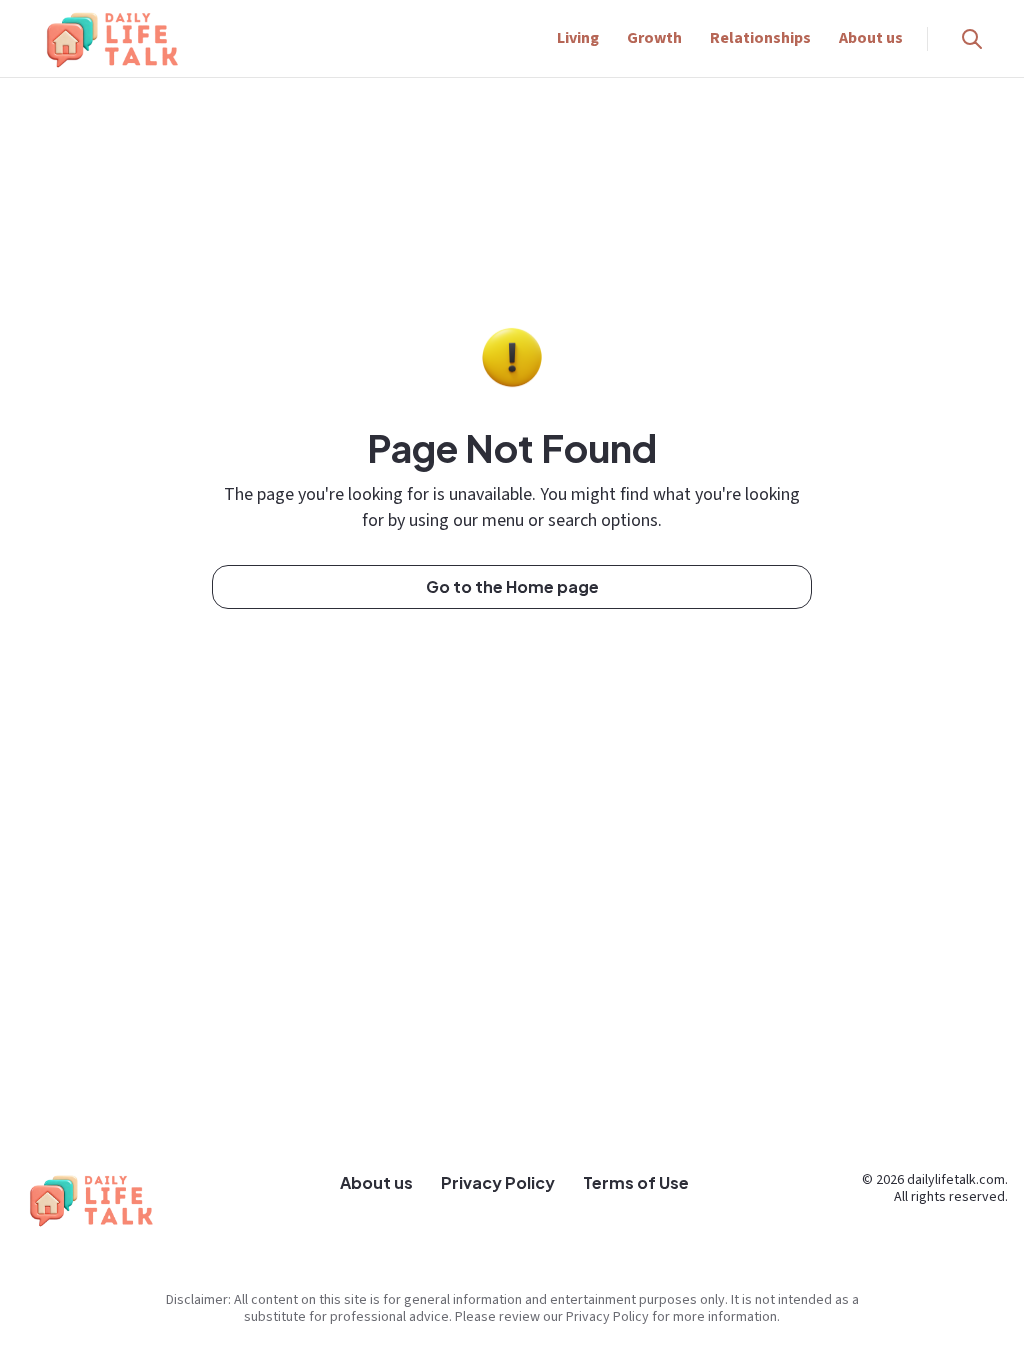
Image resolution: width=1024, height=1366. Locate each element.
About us (871, 38)
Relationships (760, 38)
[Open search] (972, 39)
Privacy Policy (498, 1182)
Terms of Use (636, 1182)
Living (578, 38)
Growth (654, 38)
